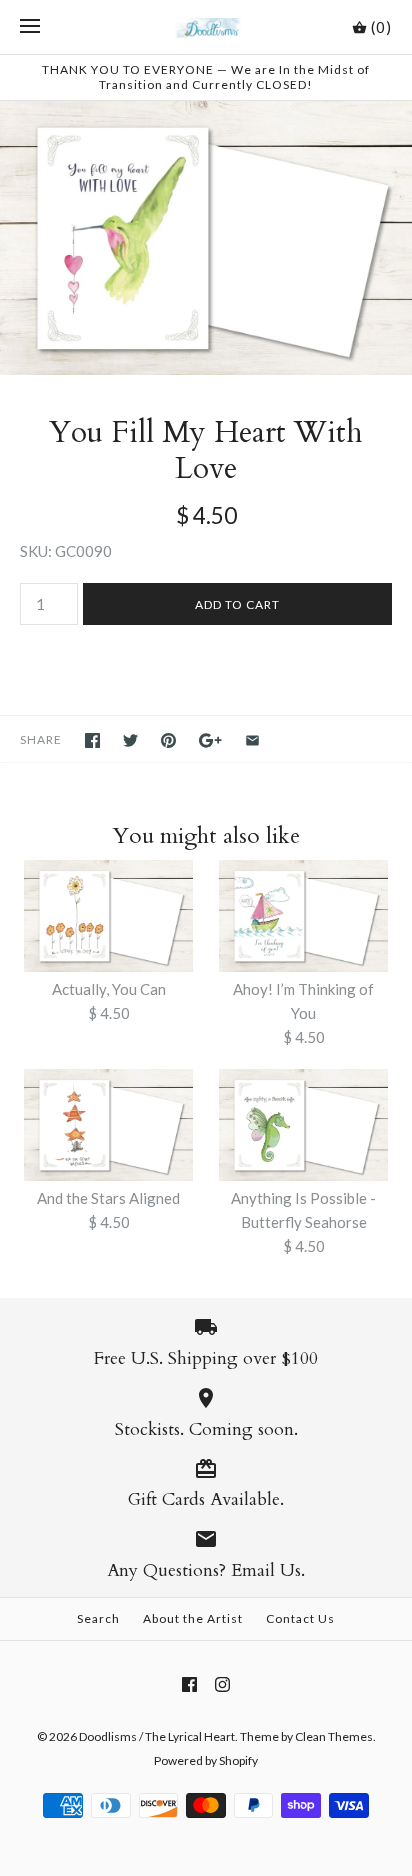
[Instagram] (222, 1684)
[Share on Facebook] (92, 740)
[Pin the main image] (168, 740)
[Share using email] (252, 740)
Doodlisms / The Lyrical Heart (157, 1736)
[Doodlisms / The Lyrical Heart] (206, 27)
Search (98, 1618)
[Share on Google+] (210, 740)
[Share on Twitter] (130, 740)
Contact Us (300, 1618)
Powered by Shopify (206, 1760)
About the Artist (193, 1618)
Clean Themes (334, 1736)
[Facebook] (189, 1684)
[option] (206, 238)
